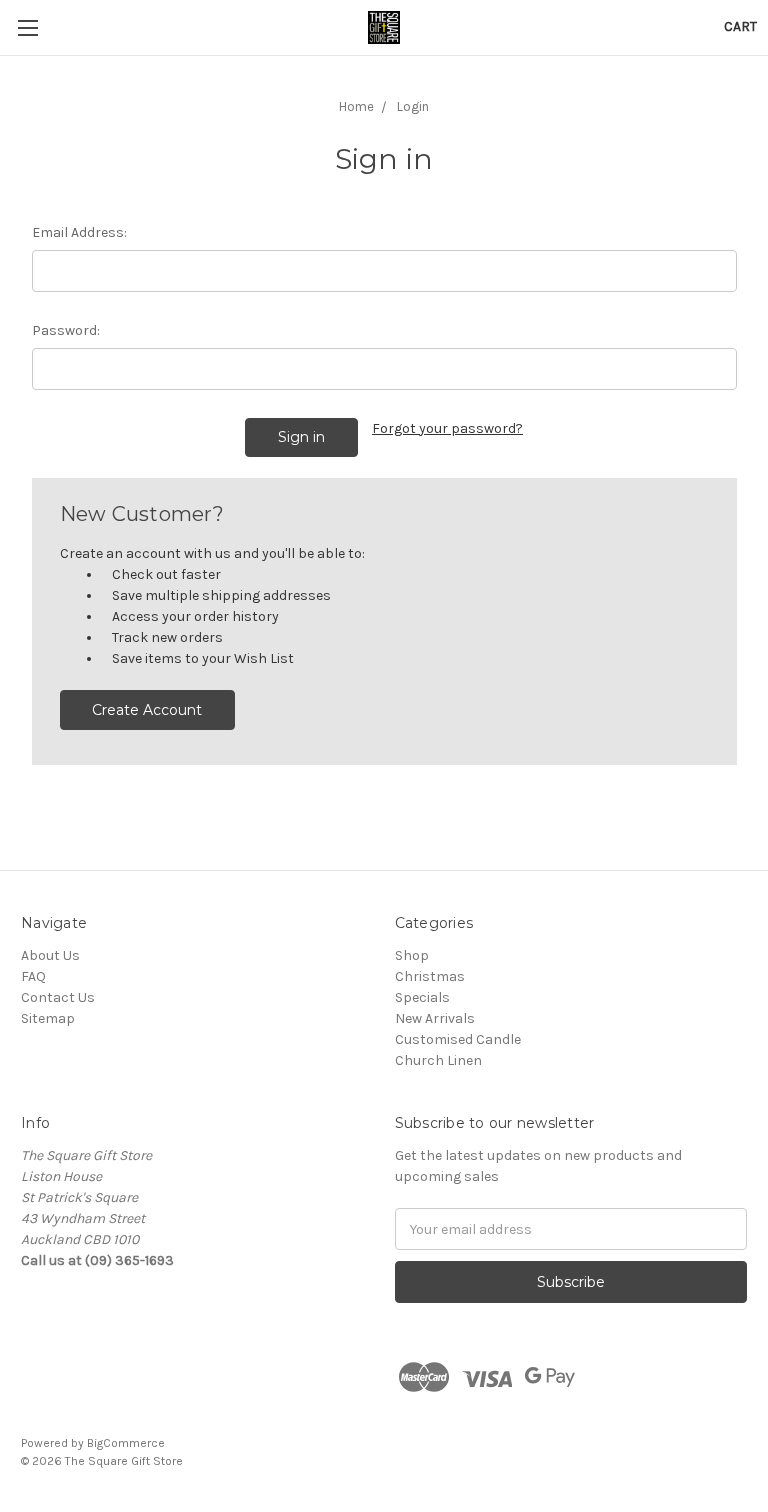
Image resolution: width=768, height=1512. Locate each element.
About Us (50, 955)
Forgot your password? (447, 428)
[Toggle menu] (27, 27)
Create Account (147, 710)
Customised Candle (458, 1039)
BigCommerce (126, 1443)
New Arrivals (435, 1018)
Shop (412, 955)
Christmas (430, 976)
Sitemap (48, 1018)
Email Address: (79, 232)
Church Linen (438, 1060)
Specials (422, 997)
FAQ (33, 976)
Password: (66, 330)
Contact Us (58, 997)
